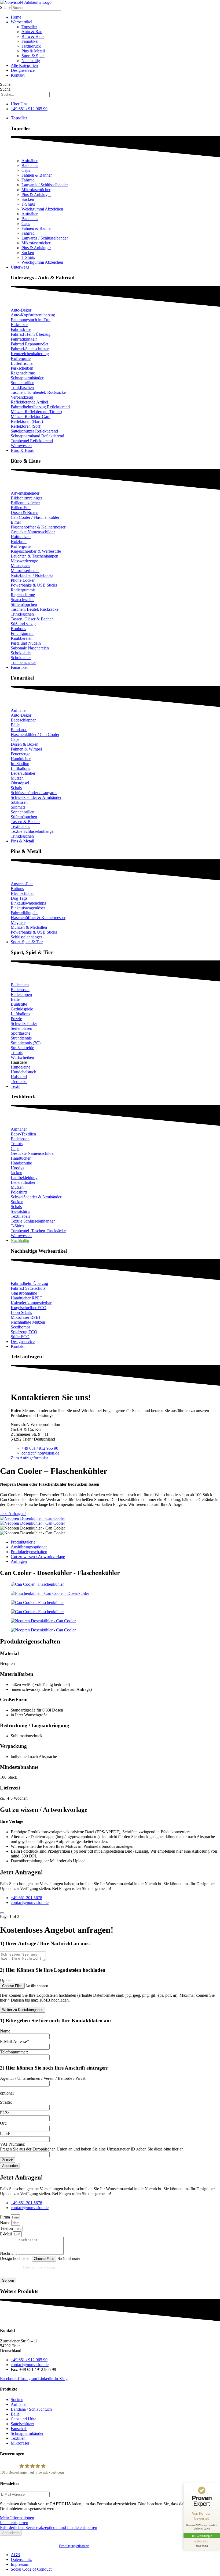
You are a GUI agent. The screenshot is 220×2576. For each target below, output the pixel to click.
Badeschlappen (24, 720)
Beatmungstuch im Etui (31, 320)
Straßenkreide (22, 1048)
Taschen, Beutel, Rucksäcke (35, 609)
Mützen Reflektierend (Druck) (36, 412)
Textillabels (20, 826)
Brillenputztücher (25, 503)
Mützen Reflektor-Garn (31, 417)
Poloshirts (19, 1192)
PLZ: (4, 2113)
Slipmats (18, 807)
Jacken (16, 1173)
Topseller (29, 27)
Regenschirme (23, 373)
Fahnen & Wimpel (26, 749)
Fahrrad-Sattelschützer (30, 349)
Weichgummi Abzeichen (42, 209)
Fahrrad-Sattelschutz (28, 1288)
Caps (26, 170)
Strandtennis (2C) (26, 1043)
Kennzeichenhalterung (30, 354)
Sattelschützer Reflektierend (34, 431)
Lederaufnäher (23, 773)
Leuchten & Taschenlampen (34, 556)
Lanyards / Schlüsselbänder (45, 185)
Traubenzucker (23, 662)
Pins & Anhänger (36, 194)
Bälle (15, 725)
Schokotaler (21, 658)
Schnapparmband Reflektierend (37, 436)
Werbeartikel (21, 22)
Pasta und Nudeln (26, 643)
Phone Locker (23, 580)
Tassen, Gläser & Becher (32, 619)
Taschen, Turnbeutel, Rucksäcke (38, 392)
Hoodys (17, 1168)
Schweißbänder (24, 1023)
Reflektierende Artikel (29, 402)
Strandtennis (21, 1038)
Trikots (17, 1053)
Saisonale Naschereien (30, 648)
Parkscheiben (22, 368)
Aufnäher (30, 161)
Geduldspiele (22, 1009)
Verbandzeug (22, 397)
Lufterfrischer (22, 363)
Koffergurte (21, 358)
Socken (28, 199)
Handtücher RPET (27, 1298)
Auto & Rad (32, 32)
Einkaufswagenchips (28, 903)
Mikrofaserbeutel (25, 571)
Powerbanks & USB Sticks (34, 585)
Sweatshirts (20, 1211)
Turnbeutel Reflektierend (32, 441)
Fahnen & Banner (37, 175)
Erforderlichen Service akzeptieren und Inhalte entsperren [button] (49, 2527)
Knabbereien (22, 638)
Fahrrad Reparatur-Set (30, 344)
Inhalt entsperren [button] (14, 2523)
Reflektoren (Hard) (27, 421)
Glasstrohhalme (24, 1293)
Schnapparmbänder (27, 378)
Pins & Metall (33, 51)
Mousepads (20, 566)
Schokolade (21, 653)
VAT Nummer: (13, 2144)
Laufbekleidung (24, 1178)
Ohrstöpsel (20, 783)
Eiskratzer (19, 325)
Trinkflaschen (22, 387)
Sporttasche (21, 1033)
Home (16, 17)
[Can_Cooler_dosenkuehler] (32, 1518)
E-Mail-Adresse (14, 2041)
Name (5, 2031)
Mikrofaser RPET (26, 1317)
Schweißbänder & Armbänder (36, 797)
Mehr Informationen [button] (17, 2518)
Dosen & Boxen (25, 512)
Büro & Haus (33, 36)
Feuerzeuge (21, 754)
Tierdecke (19, 1082)
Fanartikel (30, 41)
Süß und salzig (23, 624)
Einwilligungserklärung (74, 2546)
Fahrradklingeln (24, 339)
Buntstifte (19, 1004)
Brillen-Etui (21, 508)
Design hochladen (16, 2258)
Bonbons (18, 629)
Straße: (6, 2102)
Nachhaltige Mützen (28, 1322)
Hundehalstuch (23, 1072)
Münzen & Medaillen (29, 927)
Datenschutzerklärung (39, 2267)
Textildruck (31, 46)
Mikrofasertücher (36, 190)
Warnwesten (21, 446)
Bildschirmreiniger (26, 498)
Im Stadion (20, 764)
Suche (5, 7)
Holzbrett (19, 542)
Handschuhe (21, 1163)
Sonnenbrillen (23, 383)
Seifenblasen (21, 1028)
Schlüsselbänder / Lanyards (34, 793)
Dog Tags (19, 898)
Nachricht (9, 2253)
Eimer (16, 522)
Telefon (7, 2228)
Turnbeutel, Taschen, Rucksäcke (38, 1231)
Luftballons (20, 768)
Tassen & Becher (25, 822)
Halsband (19, 1077)
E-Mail (6, 2234)
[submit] (2, 1913)
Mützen (17, 778)
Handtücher (21, 759)
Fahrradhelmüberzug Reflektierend (40, 407)
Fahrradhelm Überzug (29, 1283)
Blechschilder (22, 893)
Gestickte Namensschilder (33, 532)
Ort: (3, 2123)
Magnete (18, 922)
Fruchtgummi (22, 633)
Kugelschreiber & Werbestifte (36, 551)
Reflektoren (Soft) (26, 426)
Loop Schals (21, 1312)
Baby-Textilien (23, 1134)
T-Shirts (28, 204)
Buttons (17, 889)
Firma (5, 2217)
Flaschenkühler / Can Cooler (35, 735)
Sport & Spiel (33, 56)
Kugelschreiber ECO (29, 1308)
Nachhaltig (31, 61)
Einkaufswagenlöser (28, 908)
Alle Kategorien (24, 65)
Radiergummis (23, 590)
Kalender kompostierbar (31, 1303)
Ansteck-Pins (22, 884)
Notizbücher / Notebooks (32, 575)
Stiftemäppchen (24, 604)
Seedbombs (21, 1327)
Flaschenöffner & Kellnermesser (38, 527)
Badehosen (20, 990)
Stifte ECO (20, 1337)
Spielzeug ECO (24, 1332)
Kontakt (18, 75)
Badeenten (20, 985)
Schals (16, 788)
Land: (5, 2134)
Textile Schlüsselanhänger (33, 831)
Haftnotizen (21, 537)
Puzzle (16, 1019)
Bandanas (30, 165)
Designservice (23, 70)
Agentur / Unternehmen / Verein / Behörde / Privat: (43, 2078)
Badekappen (21, 994)
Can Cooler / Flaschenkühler (35, 517)
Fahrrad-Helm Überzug (31, 334)
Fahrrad (28, 180)
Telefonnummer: (14, 2052)
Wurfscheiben (22, 1057)
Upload (6, 1980)
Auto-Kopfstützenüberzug (33, 315)
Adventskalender (25, 493)
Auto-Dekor (21, 310)
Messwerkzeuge (24, 561)
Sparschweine (23, 600)
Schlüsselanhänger (26, 937)
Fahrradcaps (21, 329)
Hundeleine (21, 1067)
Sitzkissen (19, 802)
